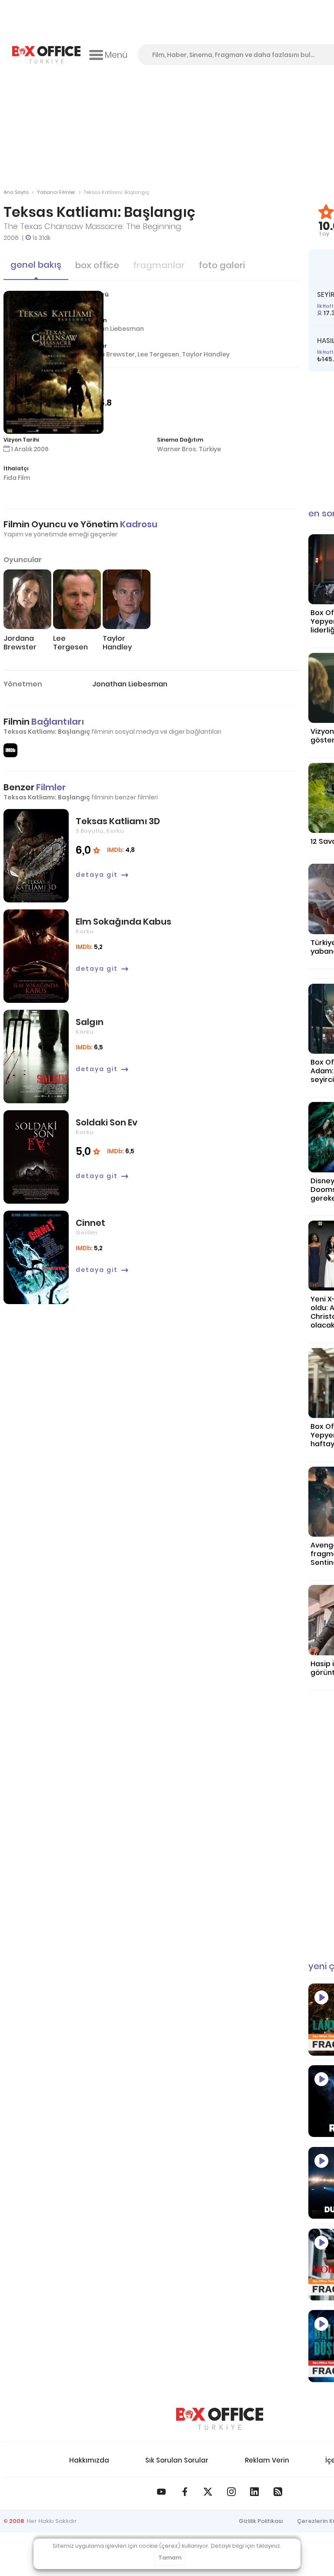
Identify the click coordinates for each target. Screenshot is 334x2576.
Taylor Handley (206, 354)
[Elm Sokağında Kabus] (36, 956)
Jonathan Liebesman (111, 329)
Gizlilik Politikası (261, 2521)
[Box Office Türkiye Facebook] (185, 2492)
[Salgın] (36, 1057)
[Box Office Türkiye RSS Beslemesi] (278, 2492)
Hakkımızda (89, 2460)
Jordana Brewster (106, 354)
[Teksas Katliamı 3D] (36, 856)
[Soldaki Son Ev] (36, 1157)
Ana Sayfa (16, 192)
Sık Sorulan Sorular (177, 2460)
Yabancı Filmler (56, 192)
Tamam (170, 2558)
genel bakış (36, 265)
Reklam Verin (267, 2460)
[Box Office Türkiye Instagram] (231, 2492)
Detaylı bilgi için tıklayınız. (246, 2546)
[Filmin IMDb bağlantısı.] (10, 750)
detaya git (97, 875)
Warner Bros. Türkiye (189, 449)
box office (97, 265)
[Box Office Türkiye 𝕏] (208, 2492)
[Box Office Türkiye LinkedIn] (254, 2492)
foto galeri (222, 265)
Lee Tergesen (158, 354)
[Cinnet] (36, 1257)
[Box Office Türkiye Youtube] (161, 2492)
